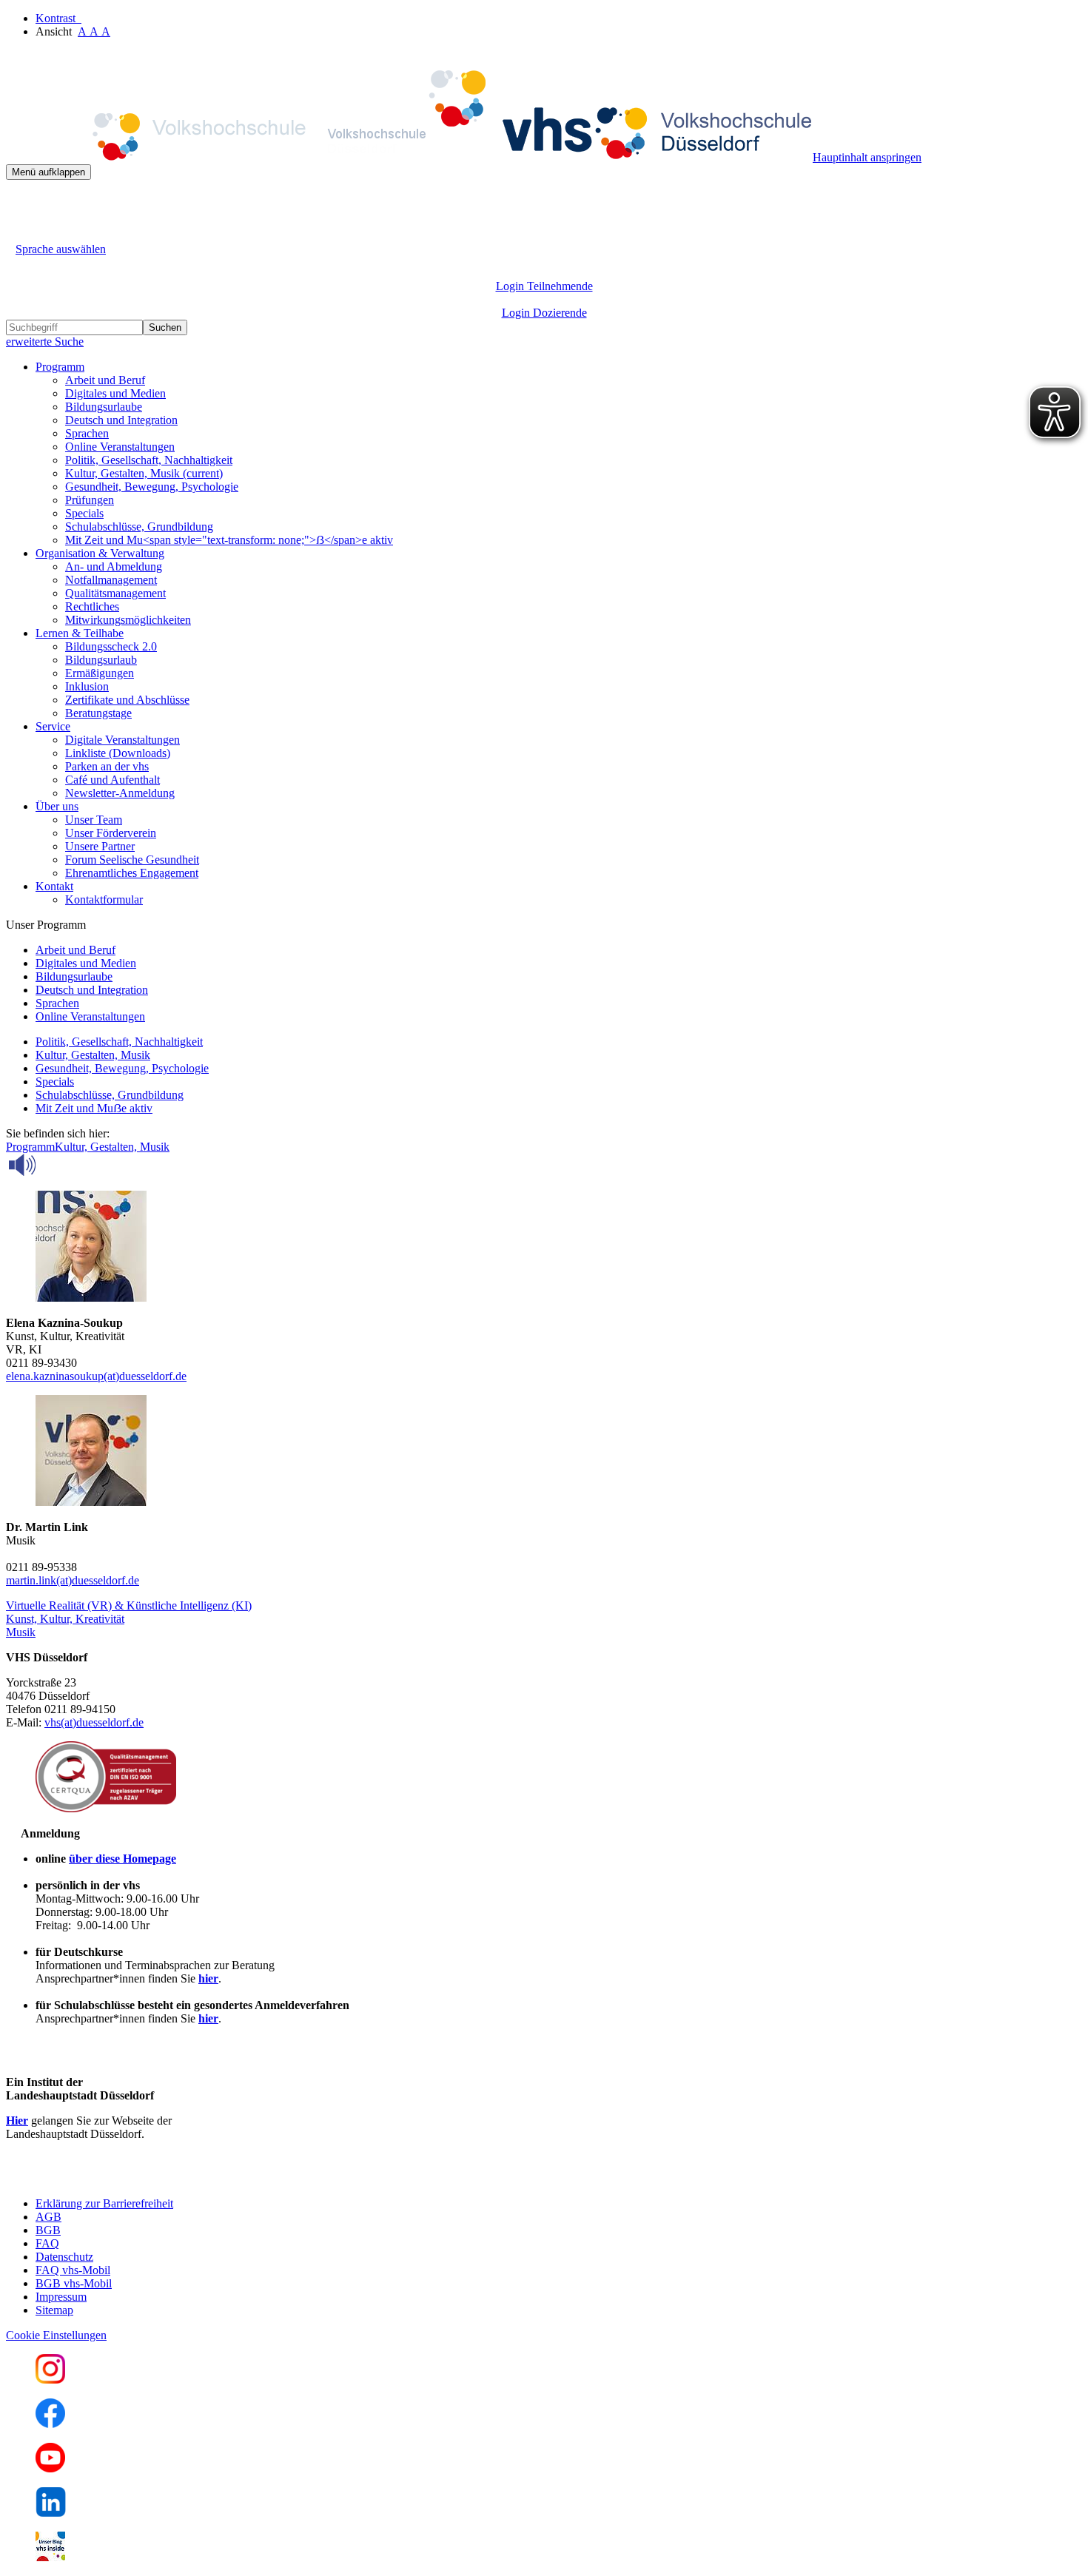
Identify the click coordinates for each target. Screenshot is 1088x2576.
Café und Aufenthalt (113, 780)
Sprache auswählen (61, 249)
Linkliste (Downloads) (118, 753)
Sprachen (87, 433)
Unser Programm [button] (46, 925)
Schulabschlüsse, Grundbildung (139, 527)
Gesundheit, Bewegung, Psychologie (152, 487)
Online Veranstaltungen (120, 447)
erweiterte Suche (45, 342)
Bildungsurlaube (104, 407)
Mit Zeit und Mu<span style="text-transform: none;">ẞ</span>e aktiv (229, 540)
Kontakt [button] (54, 886)
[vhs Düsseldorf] (409, 157)
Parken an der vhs (107, 766)
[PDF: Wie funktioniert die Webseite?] (19, 202)
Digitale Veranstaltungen (122, 740)
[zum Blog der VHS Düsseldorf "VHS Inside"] (50, 2557)
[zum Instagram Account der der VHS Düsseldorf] (50, 2380)
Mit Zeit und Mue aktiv (94, 1108)
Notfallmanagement (111, 580)
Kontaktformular (104, 899)
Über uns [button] (57, 806)
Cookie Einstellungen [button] (56, 2335)
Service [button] (53, 726)
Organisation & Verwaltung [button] (100, 553)
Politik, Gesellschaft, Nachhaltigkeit (149, 460)
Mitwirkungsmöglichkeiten (128, 620)
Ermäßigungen (100, 673)
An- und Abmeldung (114, 566)
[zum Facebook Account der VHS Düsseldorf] (50, 2424)
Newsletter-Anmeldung (120, 793)
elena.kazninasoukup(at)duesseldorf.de (96, 1376)
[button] (129, 1605)
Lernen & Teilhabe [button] (80, 633)
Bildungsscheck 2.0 (111, 646)
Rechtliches (92, 606)
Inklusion (87, 686)
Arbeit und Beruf (105, 380)
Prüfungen (90, 500)
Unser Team (94, 820)
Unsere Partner (100, 846)
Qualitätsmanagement (115, 593)
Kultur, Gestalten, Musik (144, 473)
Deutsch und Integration (121, 420)
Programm (30, 1147)
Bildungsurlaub (101, 660)
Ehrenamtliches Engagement (132, 873)
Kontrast (58, 18)
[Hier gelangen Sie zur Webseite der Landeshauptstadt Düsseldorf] (110, 2178)
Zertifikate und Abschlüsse (127, 700)
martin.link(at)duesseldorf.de (73, 1580)
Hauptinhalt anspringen (867, 157)
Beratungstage (98, 713)
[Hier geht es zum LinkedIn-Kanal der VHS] (51, 2513)
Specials (84, 513)
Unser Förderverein (111, 833)
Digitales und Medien (115, 393)
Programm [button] (60, 367)
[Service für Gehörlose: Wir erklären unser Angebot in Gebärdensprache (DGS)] (19, 232)
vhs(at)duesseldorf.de (94, 1722)
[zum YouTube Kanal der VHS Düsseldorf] (50, 2468)
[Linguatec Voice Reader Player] (55, 1165)
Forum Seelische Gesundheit (132, 860)
